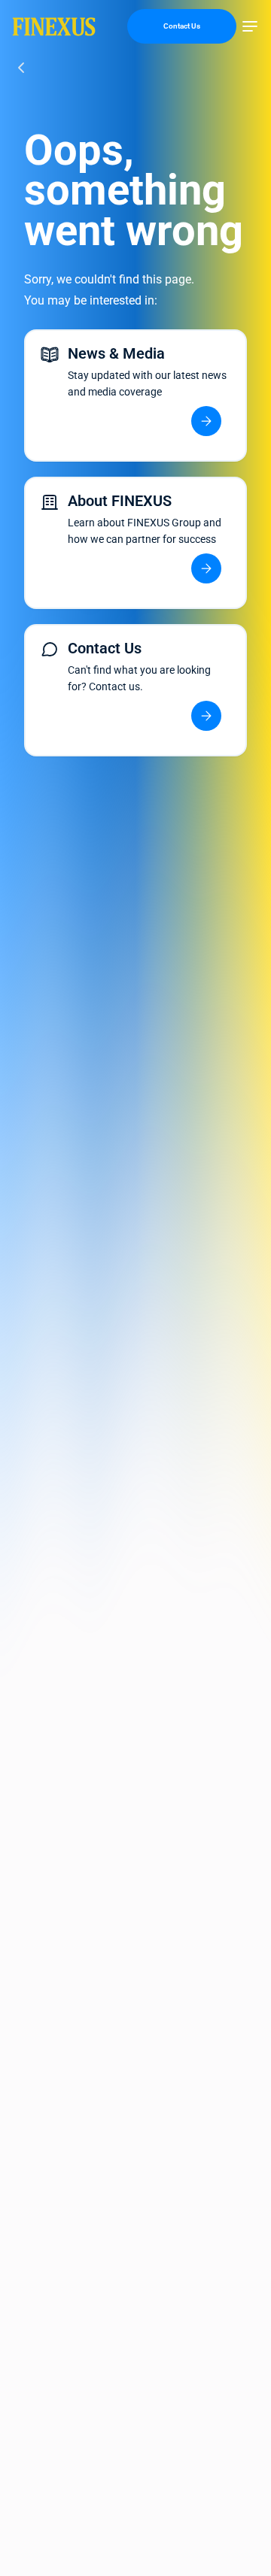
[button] (250, 26)
